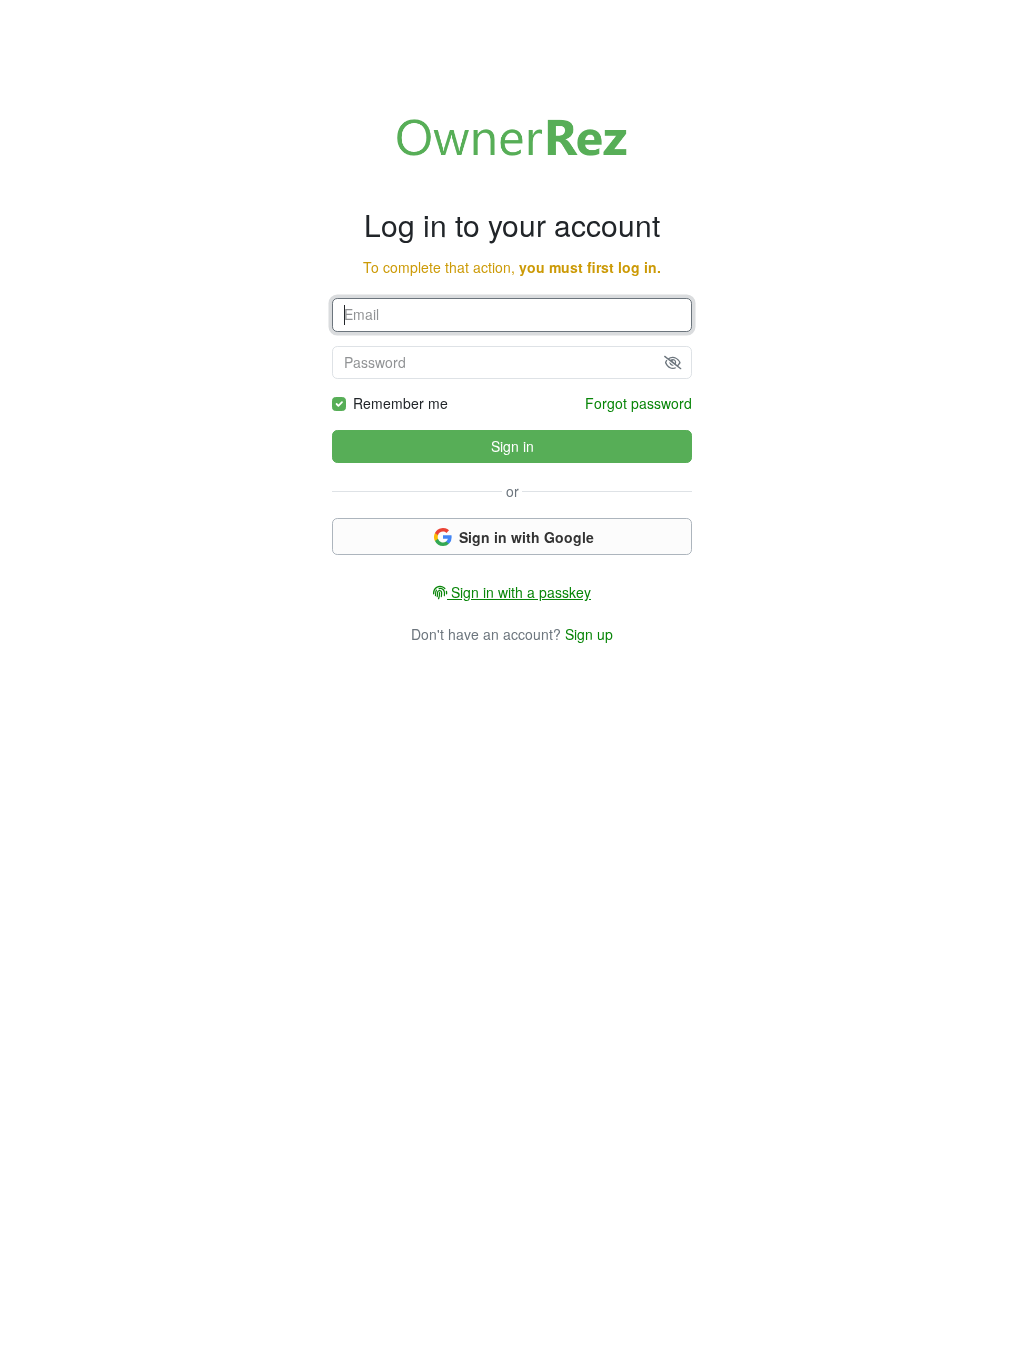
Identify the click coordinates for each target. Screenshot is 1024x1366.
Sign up (589, 634)
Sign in (512, 446)
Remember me (400, 403)
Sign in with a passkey (519, 592)
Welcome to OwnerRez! (512, 137)
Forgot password (638, 403)
